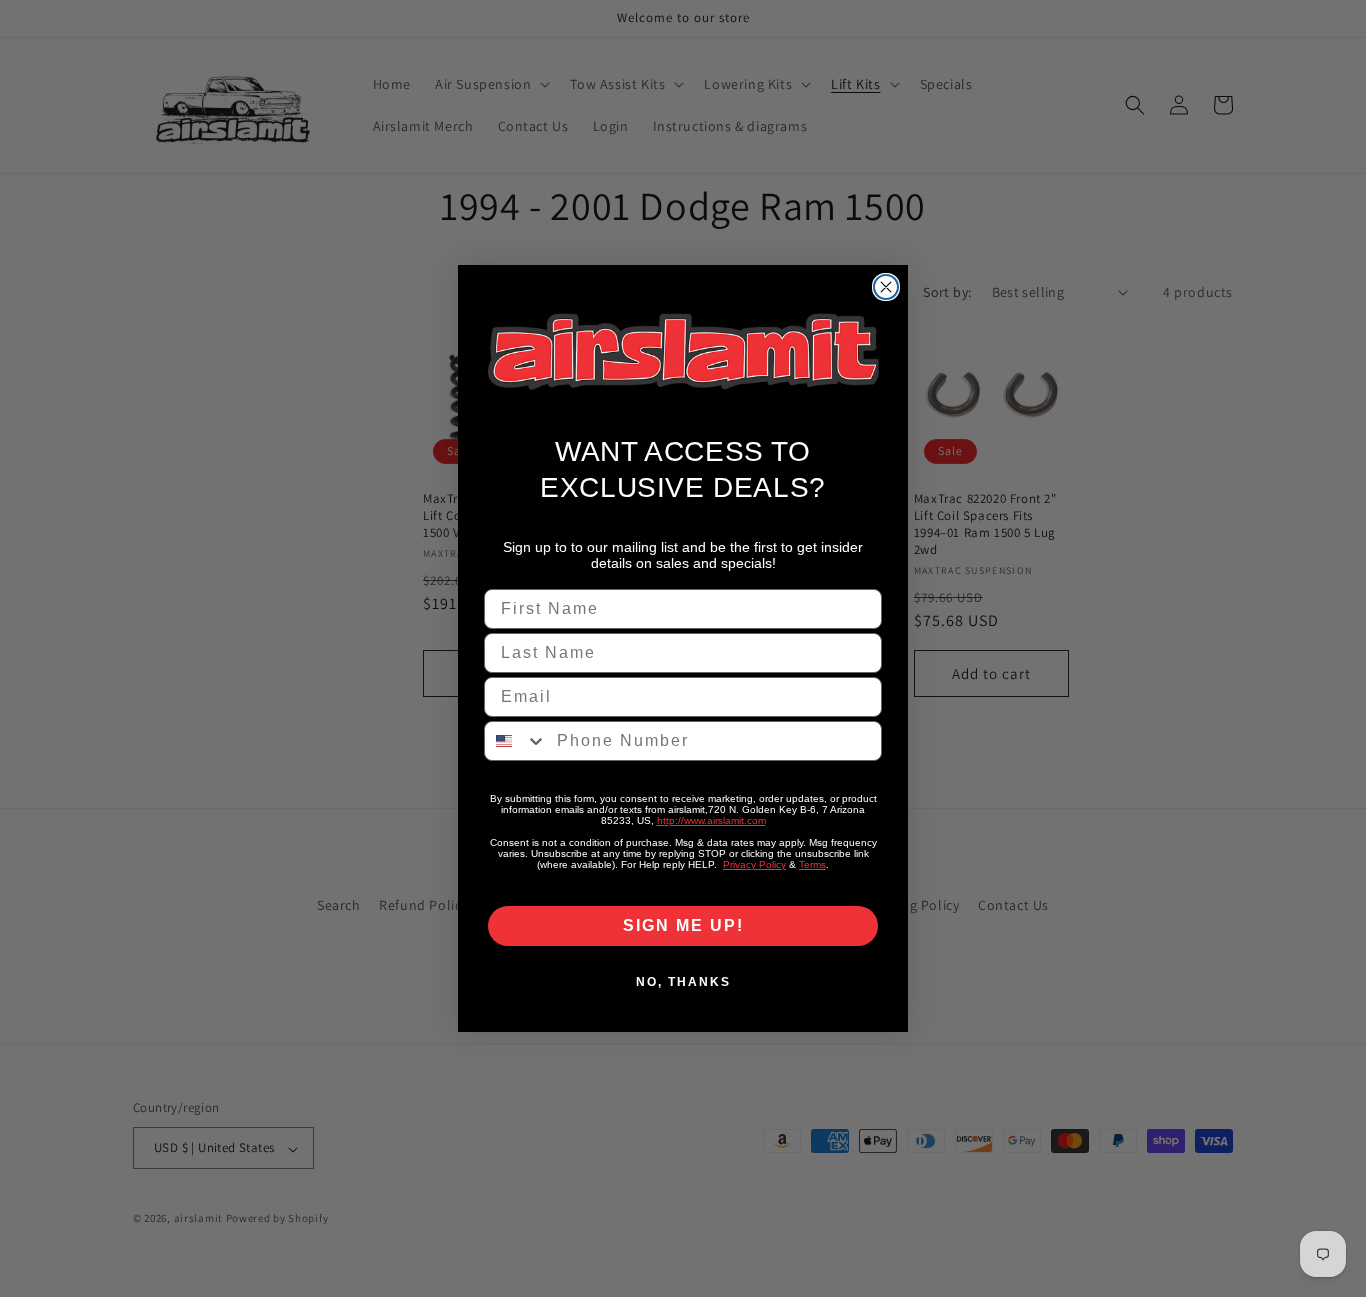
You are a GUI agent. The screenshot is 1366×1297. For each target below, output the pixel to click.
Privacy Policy (754, 864)
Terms (812, 864)
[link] (683, 351)
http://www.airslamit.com (711, 820)
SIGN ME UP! (683, 925)
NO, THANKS (683, 982)
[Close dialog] (886, 287)
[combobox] (516, 741)
